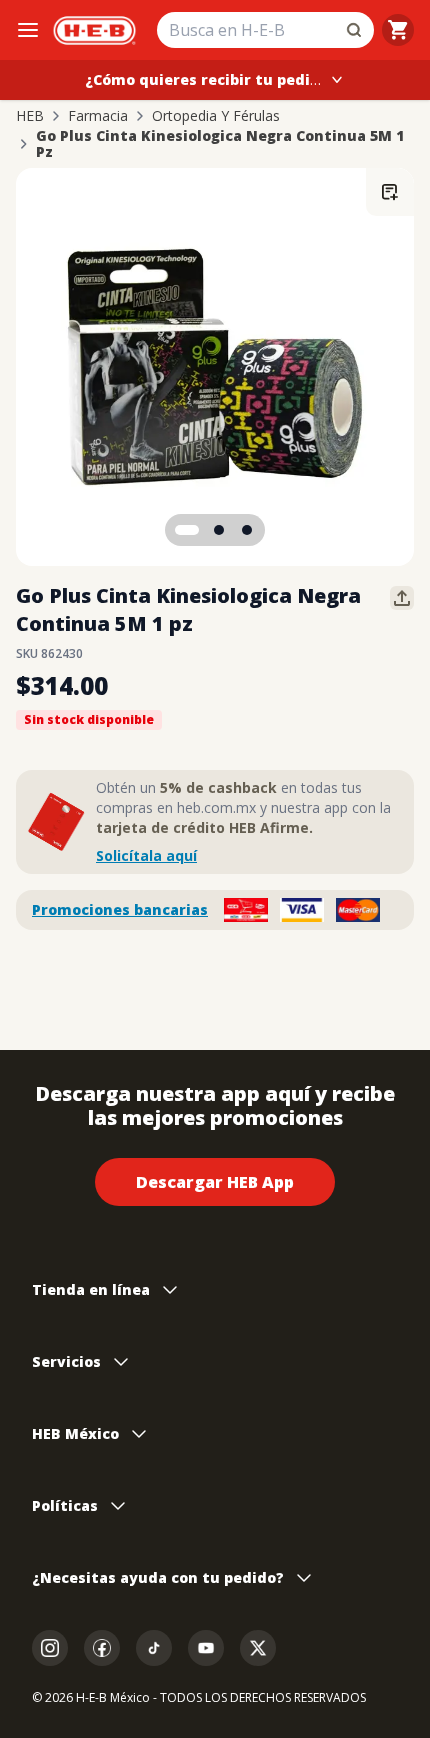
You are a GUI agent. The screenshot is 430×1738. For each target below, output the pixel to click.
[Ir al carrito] (398, 30)
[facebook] (102, 1648)
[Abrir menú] (28, 30)
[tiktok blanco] (154, 1648)
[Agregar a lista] (390, 192)
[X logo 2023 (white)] (258, 1648)
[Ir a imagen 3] (247, 530)
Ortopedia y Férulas (216, 116)
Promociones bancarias (120, 909)
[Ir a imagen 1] (187, 530)
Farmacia (98, 116)
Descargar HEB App (215, 1182)
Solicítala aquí (146, 855)
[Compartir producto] (402, 598)
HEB (30, 116)
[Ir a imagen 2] (219, 530)
